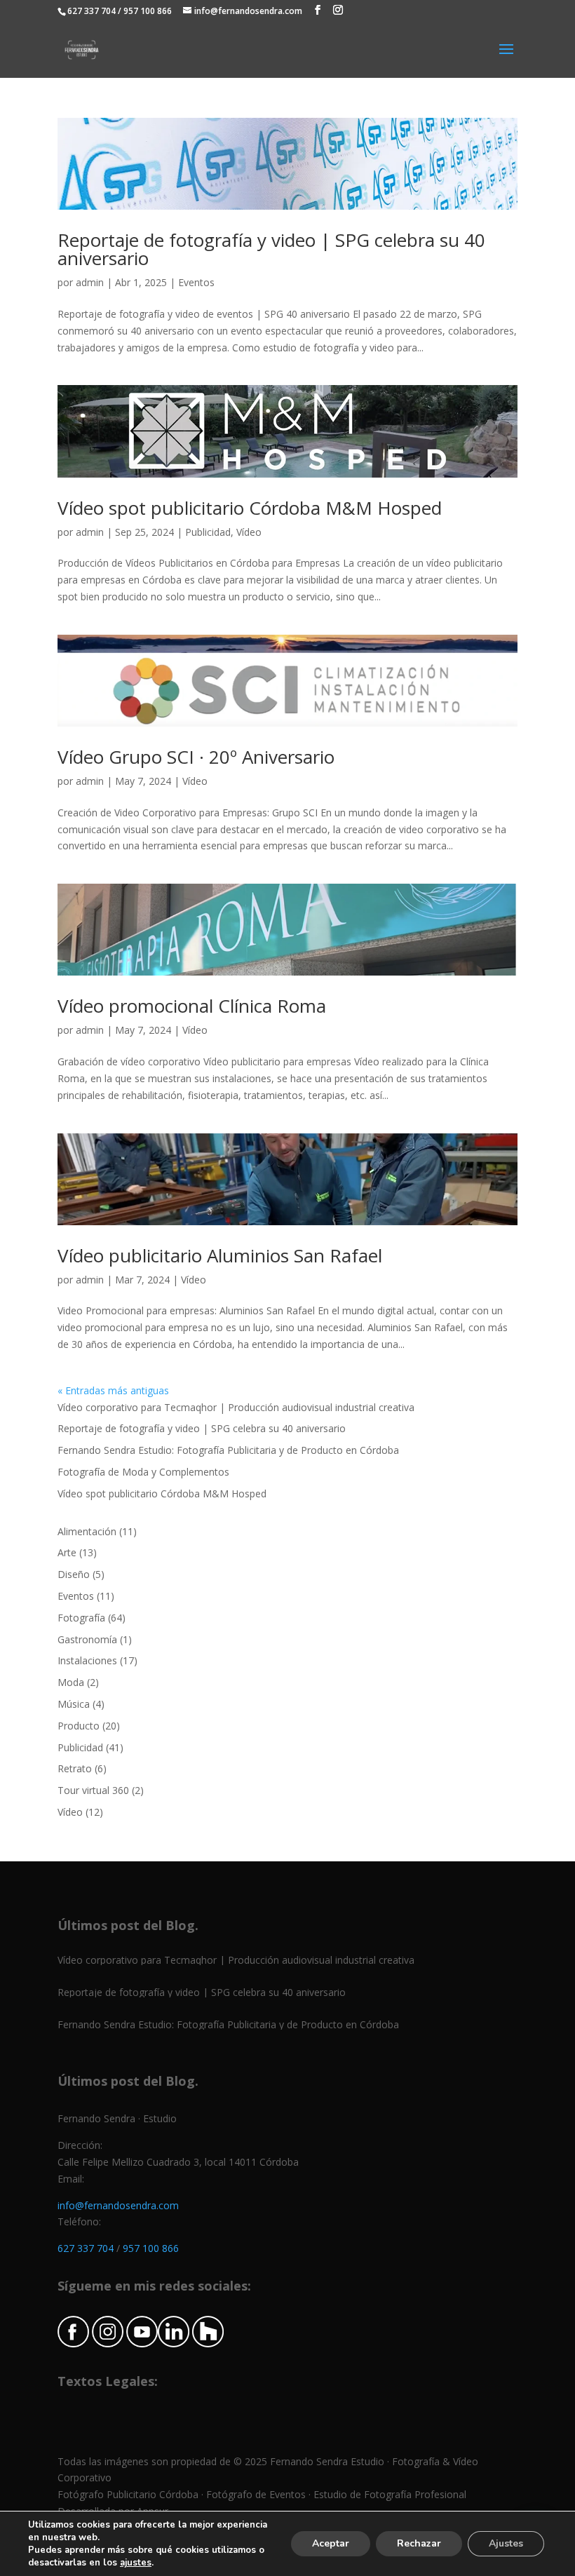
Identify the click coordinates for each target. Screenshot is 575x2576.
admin (90, 282)
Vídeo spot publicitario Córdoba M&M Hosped (250, 508)
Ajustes (506, 2543)
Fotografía (81, 1618)
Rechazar (419, 2543)
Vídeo (249, 532)
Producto (79, 1726)
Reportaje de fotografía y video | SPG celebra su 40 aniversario (271, 249)
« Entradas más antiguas (113, 1390)
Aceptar (331, 2543)
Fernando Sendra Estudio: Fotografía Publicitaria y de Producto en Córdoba (228, 1450)
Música (74, 1704)
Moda (71, 1682)
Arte (67, 1552)
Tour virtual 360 (93, 1790)
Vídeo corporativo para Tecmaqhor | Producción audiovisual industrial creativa (236, 1407)
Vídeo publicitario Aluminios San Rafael (220, 1255)
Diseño (74, 1574)
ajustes (136, 2563)
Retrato (75, 1768)
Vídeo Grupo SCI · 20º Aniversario (196, 757)
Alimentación (87, 1531)
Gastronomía (87, 1639)
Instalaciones (87, 1660)
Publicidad (208, 532)
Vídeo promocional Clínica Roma (192, 1006)
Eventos (196, 282)
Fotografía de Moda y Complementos (143, 1472)
